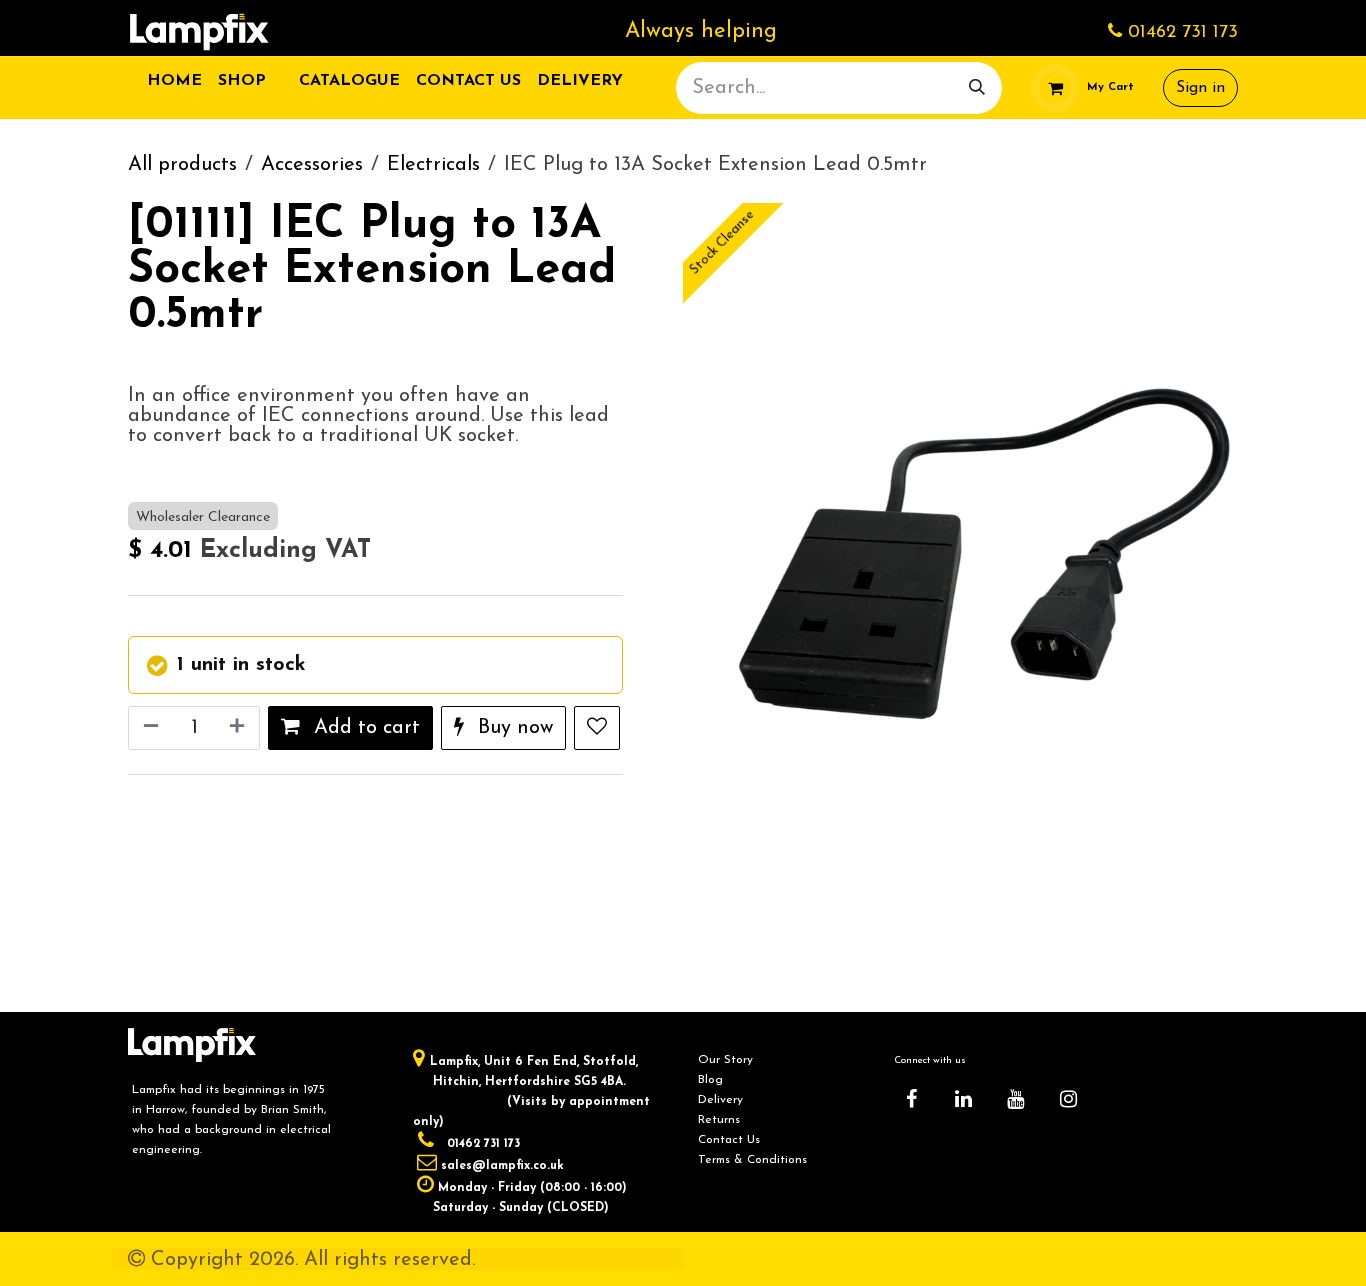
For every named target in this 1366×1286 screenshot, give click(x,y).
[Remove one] (149, 728)
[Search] (977, 88)
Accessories (312, 165)
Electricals (433, 165)
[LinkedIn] (964, 1099)
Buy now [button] (512, 728)
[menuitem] (174, 81)
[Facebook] (911, 1099)
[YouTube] (1016, 1099)
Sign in (1200, 88)
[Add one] (239, 728)
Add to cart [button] (364, 728)
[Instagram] (1068, 1099)
